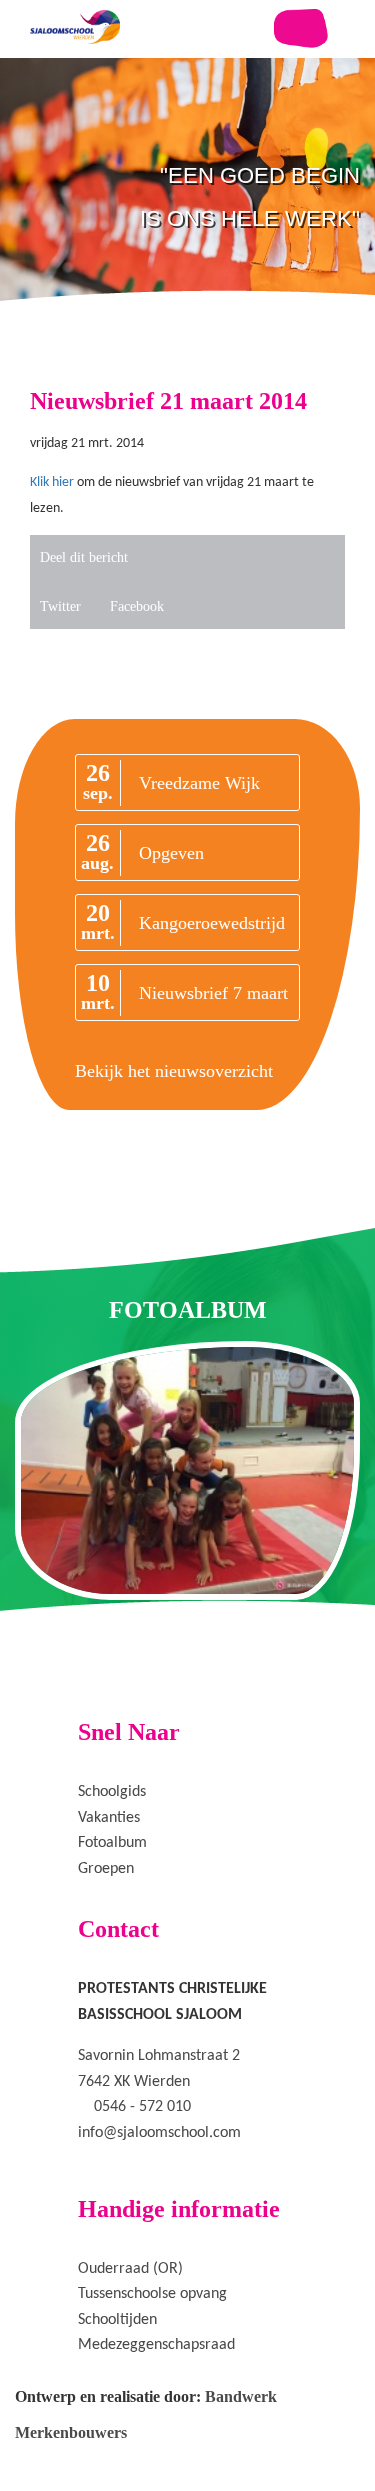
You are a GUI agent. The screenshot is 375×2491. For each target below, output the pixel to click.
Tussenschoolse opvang (152, 2294)
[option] (187, 240)
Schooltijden (117, 2320)
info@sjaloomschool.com (159, 2133)
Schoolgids (112, 1792)
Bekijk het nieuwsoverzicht (174, 1071)
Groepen (106, 1869)
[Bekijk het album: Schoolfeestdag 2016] (187, 1470)
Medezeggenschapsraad (156, 2345)
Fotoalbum (112, 1843)
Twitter (60, 606)
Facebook (137, 606)
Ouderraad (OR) (130, 2269)
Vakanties (109, 1818)
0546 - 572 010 (142, 2107)
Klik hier (52, 482)
